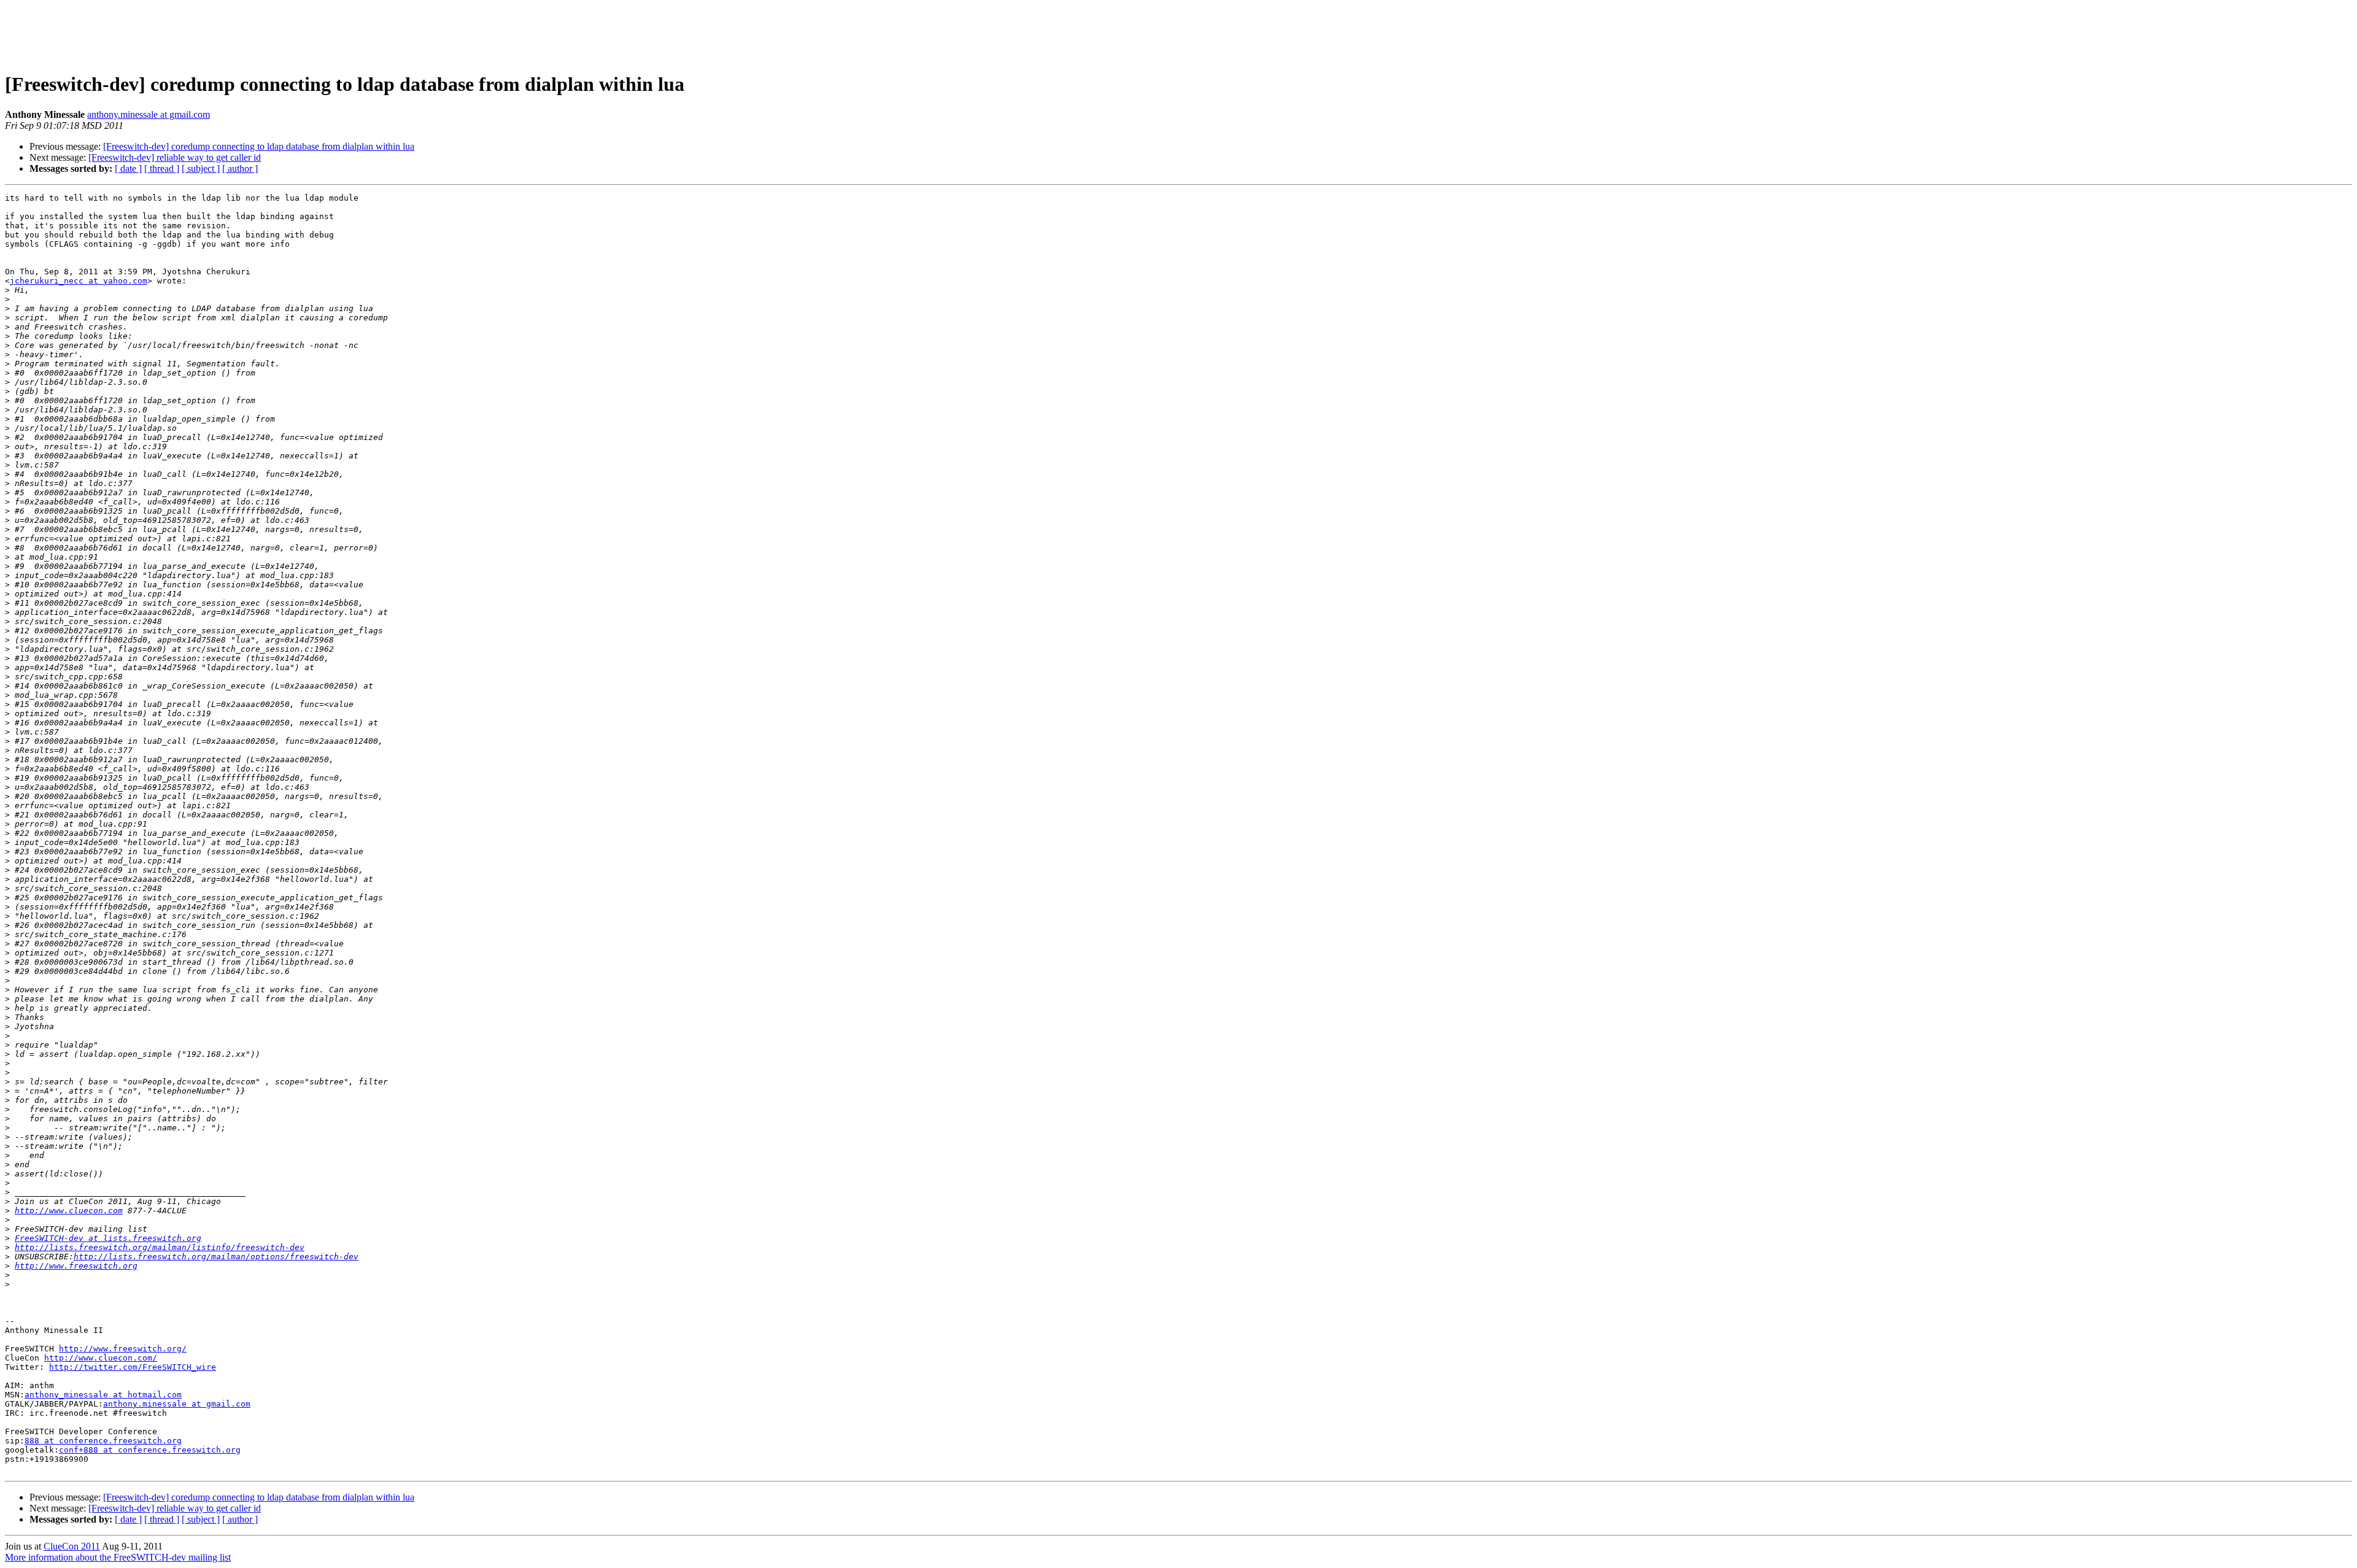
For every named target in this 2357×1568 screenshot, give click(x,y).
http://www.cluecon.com (69, 1211)
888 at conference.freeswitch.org (103, 1441)
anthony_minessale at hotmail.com (103, 1395)
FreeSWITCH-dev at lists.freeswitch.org (108, 1238)
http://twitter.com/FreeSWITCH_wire (133, 1367)
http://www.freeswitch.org (76, 1266)
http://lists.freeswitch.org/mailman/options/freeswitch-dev (216, 1257)
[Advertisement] (1178, 33)
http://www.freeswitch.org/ (123, 1349)
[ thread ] (162, 168)
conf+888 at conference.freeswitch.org (150, 1450)
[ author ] (240, 168)
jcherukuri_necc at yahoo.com (79, 281)
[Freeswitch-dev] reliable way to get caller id (175, 157)
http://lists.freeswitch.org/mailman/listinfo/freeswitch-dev (160, 1247)
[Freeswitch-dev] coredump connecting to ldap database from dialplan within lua (259, 146)
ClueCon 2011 (72, 1546)
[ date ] (128, 168)
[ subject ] (201, 168)
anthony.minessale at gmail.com (149, 114)
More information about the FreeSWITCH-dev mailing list (118, 1557)
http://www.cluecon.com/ (101, 1358)
